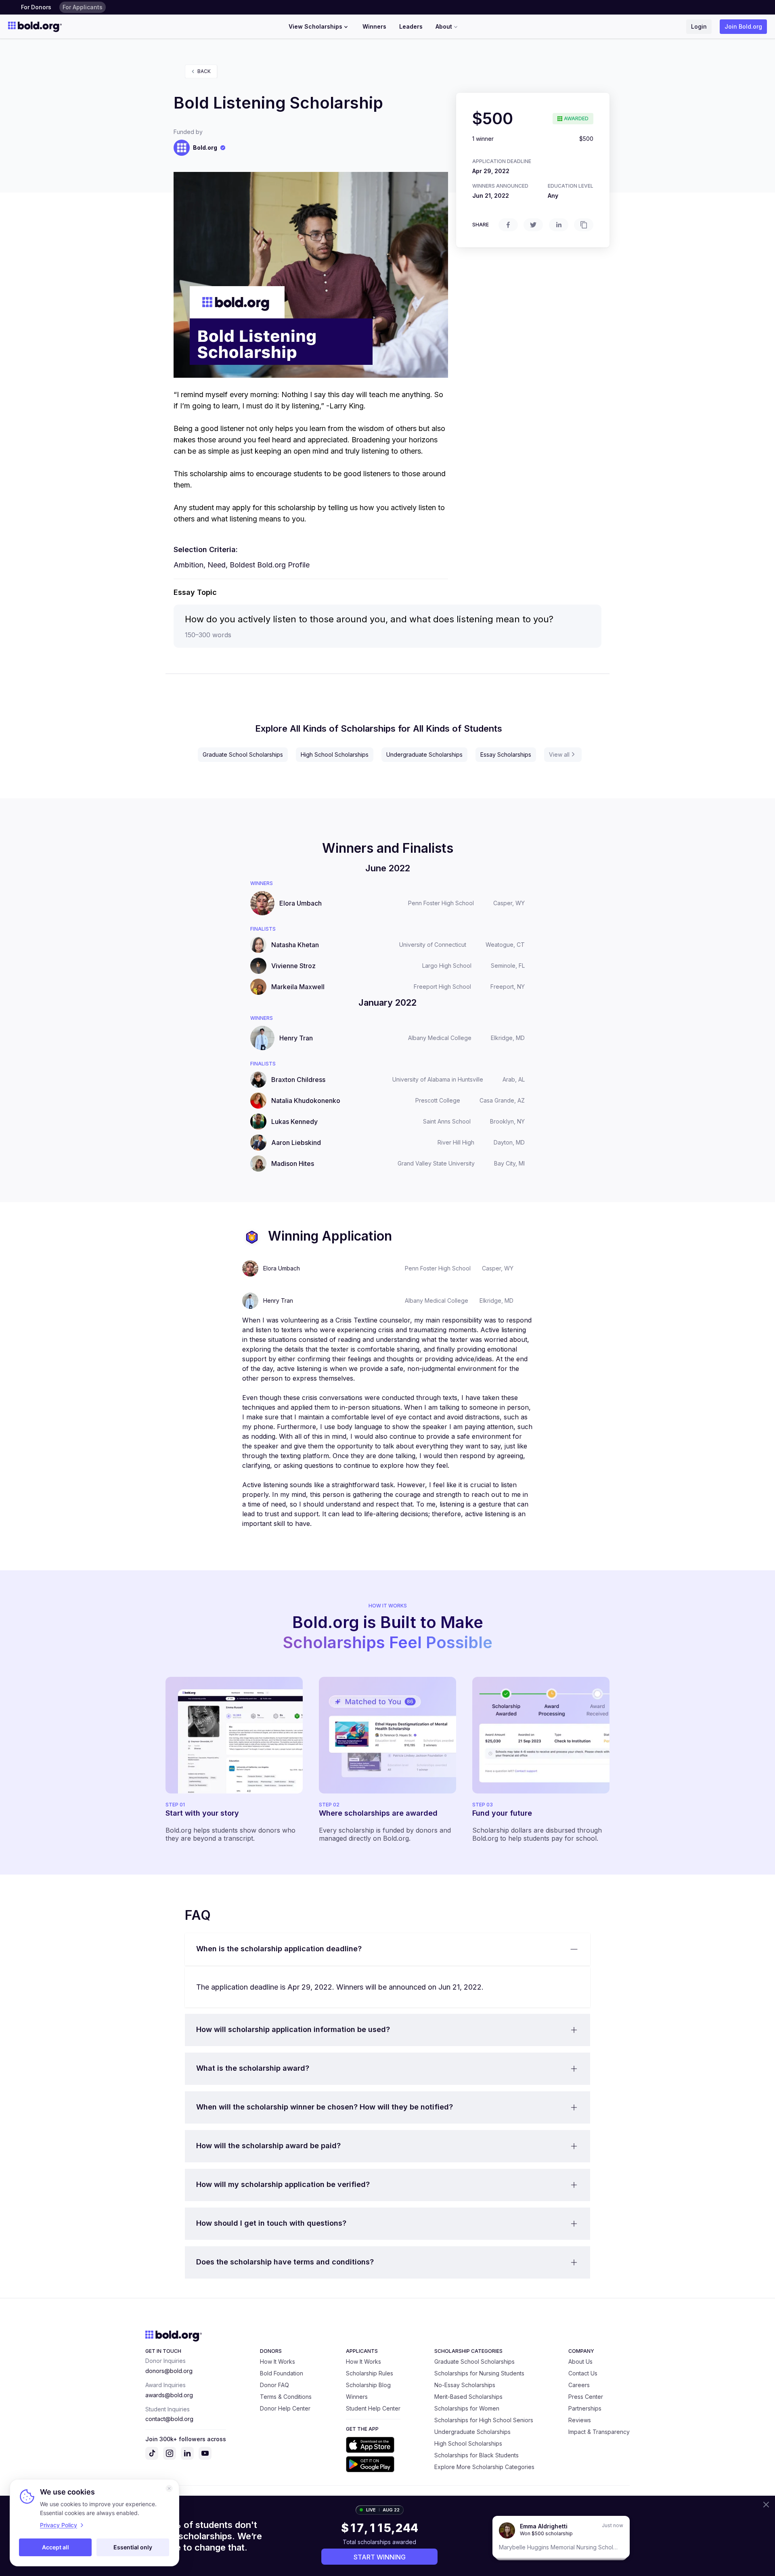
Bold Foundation (282, 2373)
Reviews (580, 2420)
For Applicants (83, 7)
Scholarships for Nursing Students (479, 2373)
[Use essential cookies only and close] (169, 2488)
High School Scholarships (335, 754)
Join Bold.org (743, 26)
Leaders (411, 26)
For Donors (36, 7)
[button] (387, 1949)
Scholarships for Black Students (477, 2455)
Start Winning (380, 2557)
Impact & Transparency (599, 2432)
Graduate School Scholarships (243, 754)
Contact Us (583, 2373)
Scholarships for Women (467, 2408)
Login (699, 26)
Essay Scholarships (506, 754)
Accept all (56, 2547)
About (444, 26)
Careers (579, 2385)
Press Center (586, 2397)
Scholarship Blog (368, 2385)
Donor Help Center (285, 2408)
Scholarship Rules (370, 2373)
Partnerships (585, 2408)
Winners (374, 26)
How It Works (278, 2362)
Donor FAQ (274, 2385)
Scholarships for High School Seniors (484, 2420)
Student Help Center (373, 2408)
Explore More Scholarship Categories (484, 2467)
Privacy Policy (59, 2525)
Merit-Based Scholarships (468, 2397)
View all (559, 754)
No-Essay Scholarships (465, 2385)
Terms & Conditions (286, 2397)
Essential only (133, 2547)
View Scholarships (315, 26)
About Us (580, 2362)
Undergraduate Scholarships (424, 754)
